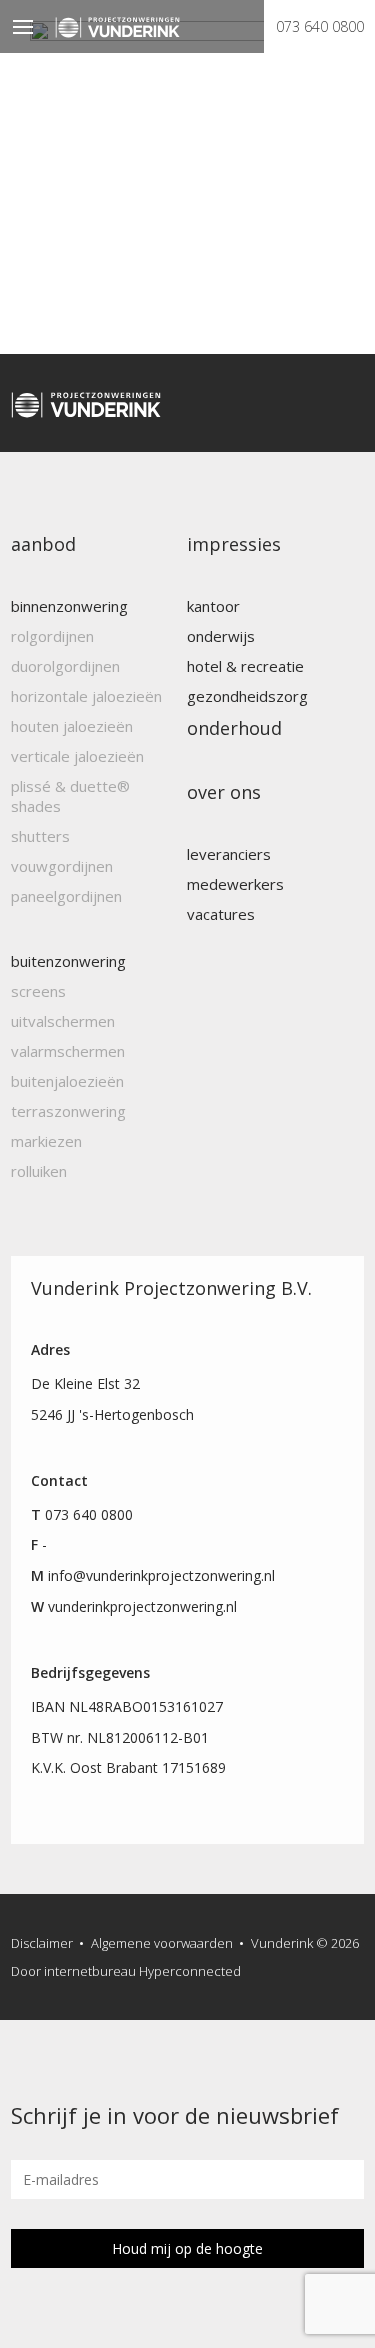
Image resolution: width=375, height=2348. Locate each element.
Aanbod (43, 544)
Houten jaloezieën (72, 726)
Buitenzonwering (68, 961)
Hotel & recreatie (245, 666)
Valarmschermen (68, 1051)
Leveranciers (229, 854)
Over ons (224, 792)
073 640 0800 (320, 26)
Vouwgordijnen (62, 866)
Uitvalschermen (63, 1021)
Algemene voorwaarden (162, 1943)
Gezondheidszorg (247, 696)
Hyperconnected (190, 1971)
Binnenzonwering (69, 606)
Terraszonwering (68, 1111)
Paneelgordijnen (66, 896)
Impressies (234, 544)
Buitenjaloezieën (67, 1081)
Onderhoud (234, 728)
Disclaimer (42, 1943)
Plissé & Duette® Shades (70, 796)
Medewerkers (235, 884)
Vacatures (221, 914)
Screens (38, 991)
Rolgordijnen (52, 636)
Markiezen (46, 1141)
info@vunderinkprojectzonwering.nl (161, 1575)
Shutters (40, 836)
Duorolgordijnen (65, 666)
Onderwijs (221, 636)
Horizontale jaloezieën (86, 696)
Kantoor (213, 606)
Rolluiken (39, 1171)
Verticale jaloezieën (77, 756)
